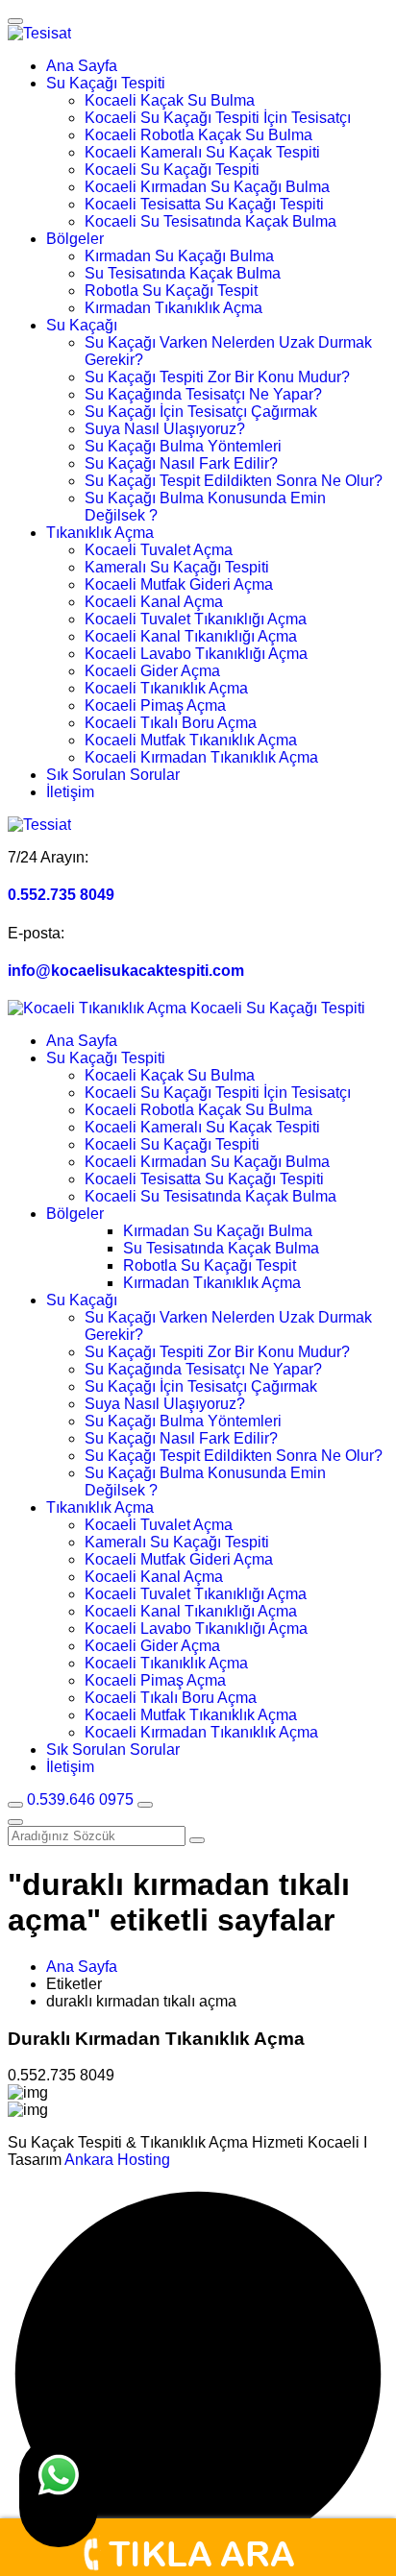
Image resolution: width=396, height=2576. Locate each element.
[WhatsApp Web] (59, 2491)
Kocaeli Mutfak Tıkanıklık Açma (191, 740)
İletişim (70, 792)
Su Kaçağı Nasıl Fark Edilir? (181, 463)
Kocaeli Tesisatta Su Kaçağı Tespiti (204, 204)
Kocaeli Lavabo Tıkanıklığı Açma (196, 654)
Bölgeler (75, 239)
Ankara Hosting (117, 2160)
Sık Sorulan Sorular (113, 775)
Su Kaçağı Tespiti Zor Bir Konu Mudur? (217, 377)
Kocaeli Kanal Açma (154, 602)
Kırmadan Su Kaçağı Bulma (179, 256)
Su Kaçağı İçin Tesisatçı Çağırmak (201, 412)
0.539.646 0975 (82, 1799)
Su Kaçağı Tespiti (106, 83)
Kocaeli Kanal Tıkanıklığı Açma (191, 636)
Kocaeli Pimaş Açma (155, 705)
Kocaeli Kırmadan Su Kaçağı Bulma (207, 187)
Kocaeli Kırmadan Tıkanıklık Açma (201, 757)
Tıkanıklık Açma (100, 533)
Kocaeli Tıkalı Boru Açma (171, 723)
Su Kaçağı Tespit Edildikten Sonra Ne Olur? (234, 481)
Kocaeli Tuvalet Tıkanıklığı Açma (196, 619)
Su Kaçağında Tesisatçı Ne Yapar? (203, 394)
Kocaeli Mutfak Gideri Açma (179, 584)
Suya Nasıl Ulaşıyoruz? (165, 429)
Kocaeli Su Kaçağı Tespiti (172, 170)
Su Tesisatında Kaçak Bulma (183, 273)
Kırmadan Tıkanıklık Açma (173, 308)
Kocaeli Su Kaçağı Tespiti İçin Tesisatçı (218, 118)
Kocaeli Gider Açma (152, 671)
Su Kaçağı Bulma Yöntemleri (183, 446)
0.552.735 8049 (61, 895)
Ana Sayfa (82, 66)
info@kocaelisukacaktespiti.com (126, 971)
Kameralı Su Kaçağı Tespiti (177, 567)
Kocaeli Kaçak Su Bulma (170, 100)
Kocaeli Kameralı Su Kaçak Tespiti (202, 152)
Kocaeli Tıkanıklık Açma (166, 688)
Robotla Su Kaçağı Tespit (171, 291)
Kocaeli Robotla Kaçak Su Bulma (198, 135)
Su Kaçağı (82, 325)
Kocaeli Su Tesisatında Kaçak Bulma (210, 221)
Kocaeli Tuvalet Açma (159, 550)
